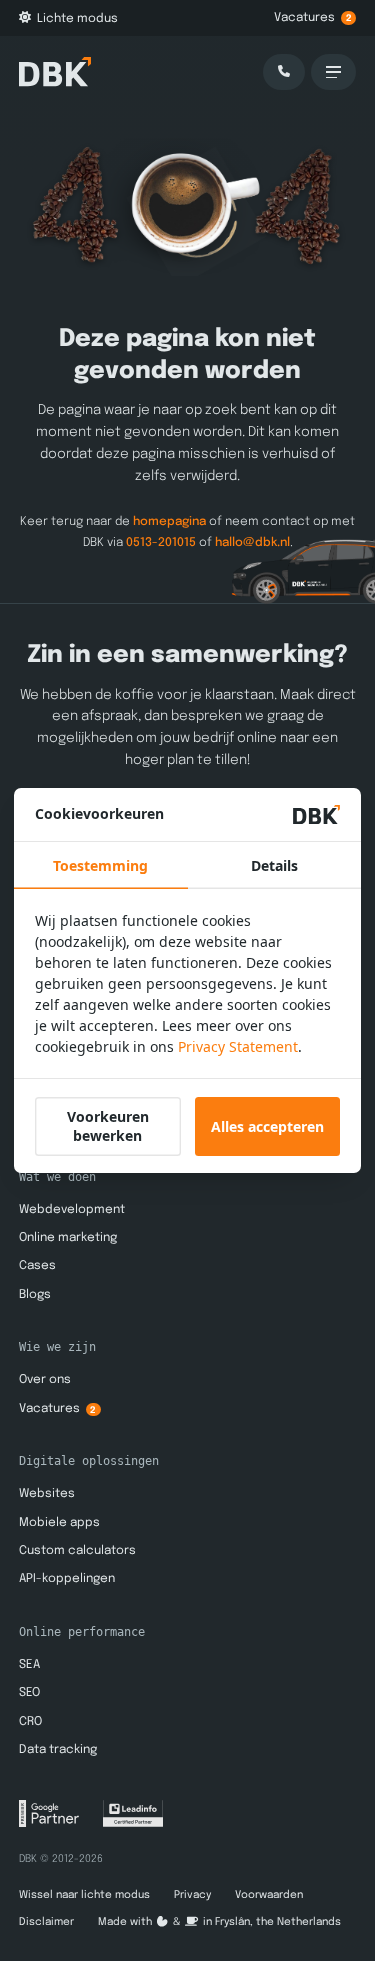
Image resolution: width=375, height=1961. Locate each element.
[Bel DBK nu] (284, 72)
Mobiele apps (59, 1523)
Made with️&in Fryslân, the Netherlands (220, 1922)
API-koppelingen (67, 1579)
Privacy (192, 1895)
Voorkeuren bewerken (108, 1126)
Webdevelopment (72, 1210)
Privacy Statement (238, 1046)
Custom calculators (77, 1551)
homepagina (169, 522)
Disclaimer (46, 1922)
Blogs (35, 1295)
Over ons (45, 1380)
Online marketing (68, 1238)
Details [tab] (274, 865)
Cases (37, 1266)
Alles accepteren (267, 1126)
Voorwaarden (269, 1895)
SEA (29, 1665)
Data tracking (58, 1750)
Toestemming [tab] (100, 865)
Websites (47, 1494)
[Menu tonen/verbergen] (334, 72)
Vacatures (313, 18)
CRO (30, 1722)
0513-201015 (161, 543)
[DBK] (55, 71)
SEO (29, 1693)
